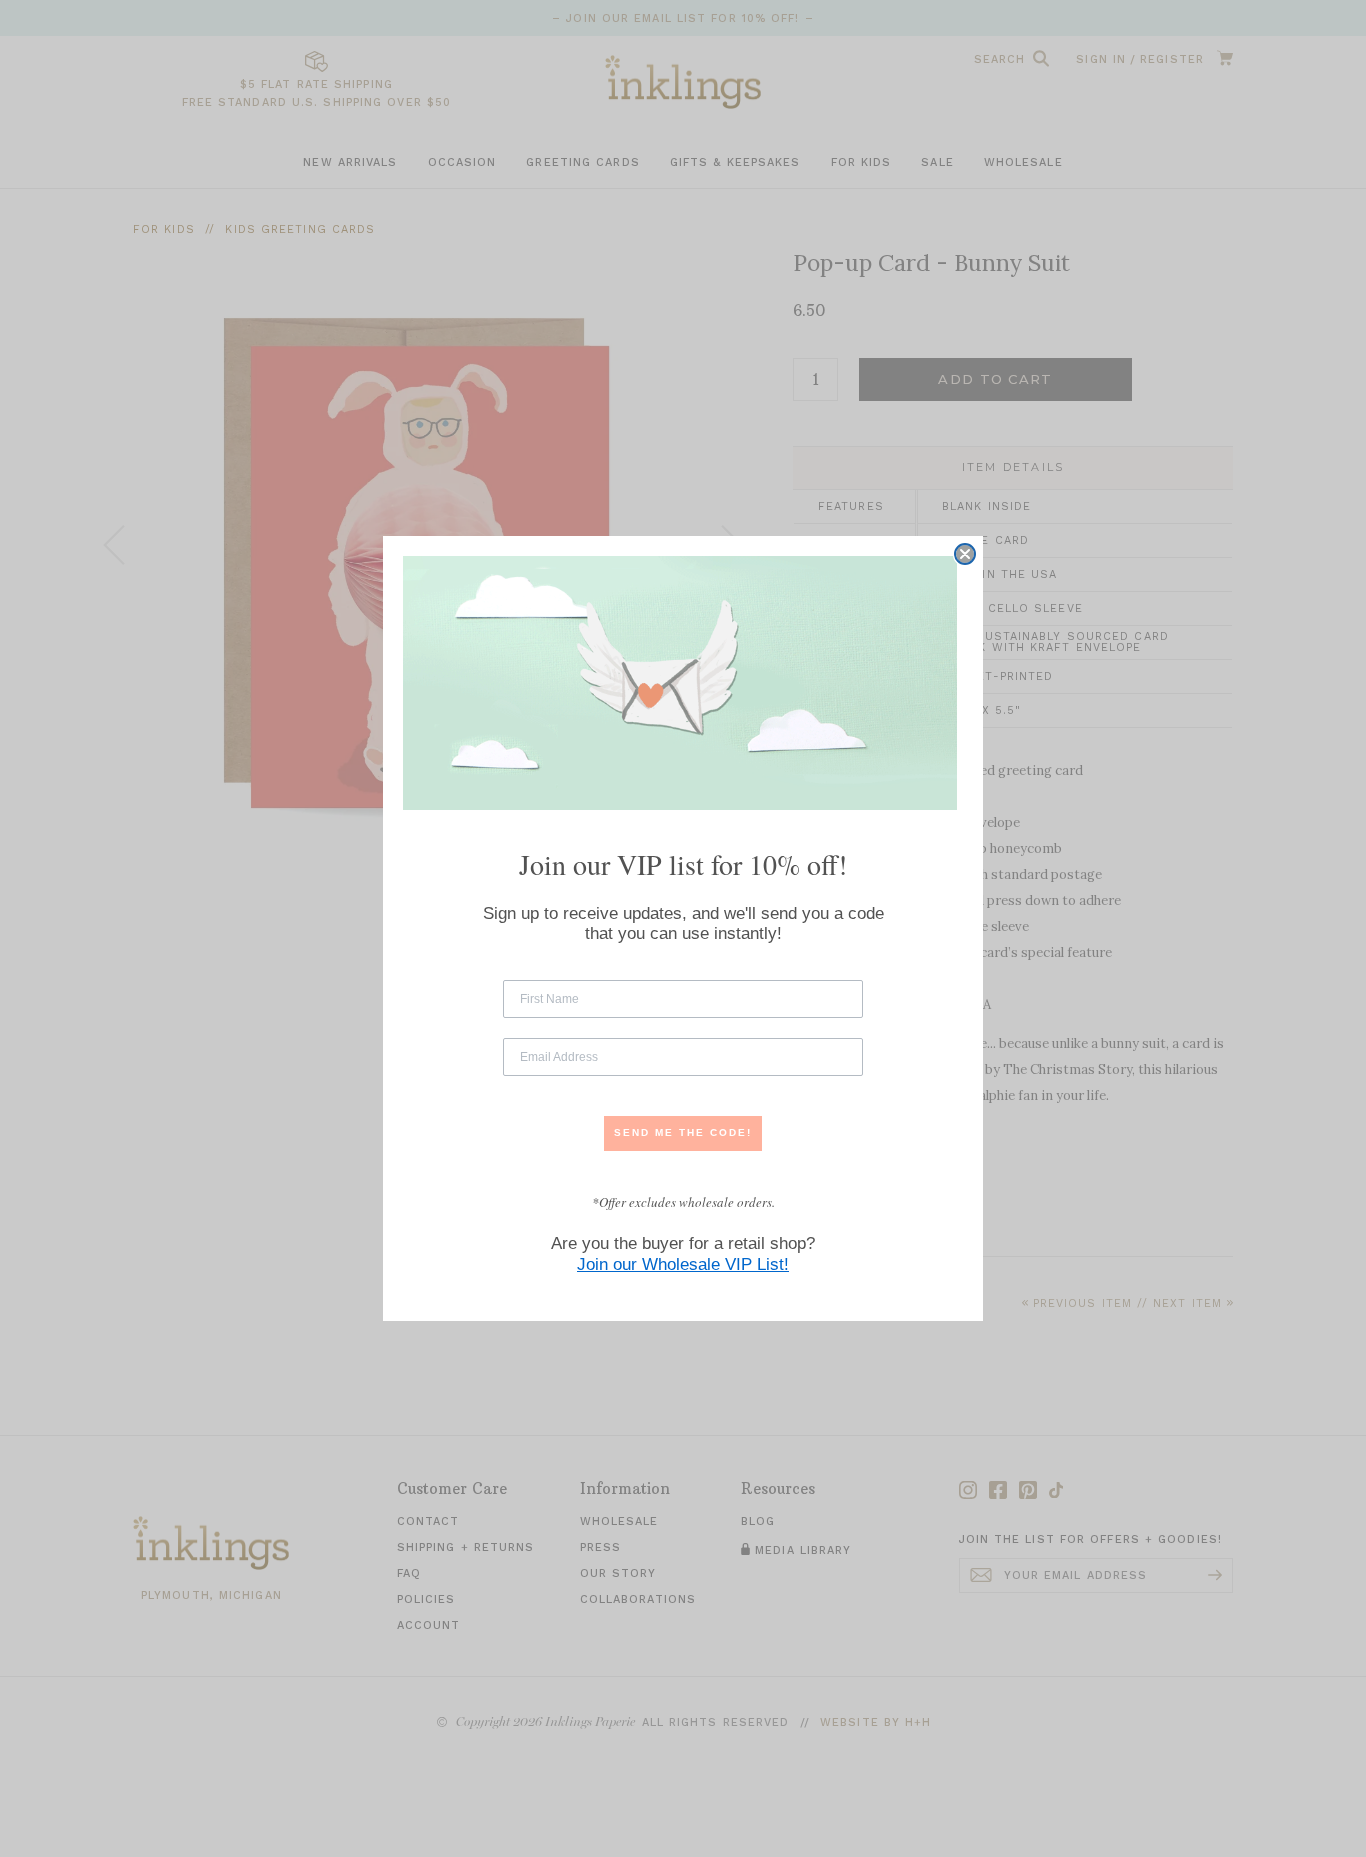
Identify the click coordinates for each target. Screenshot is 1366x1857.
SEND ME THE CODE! (683, 1132)
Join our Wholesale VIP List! (683, 1264)
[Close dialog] (965, 554)
